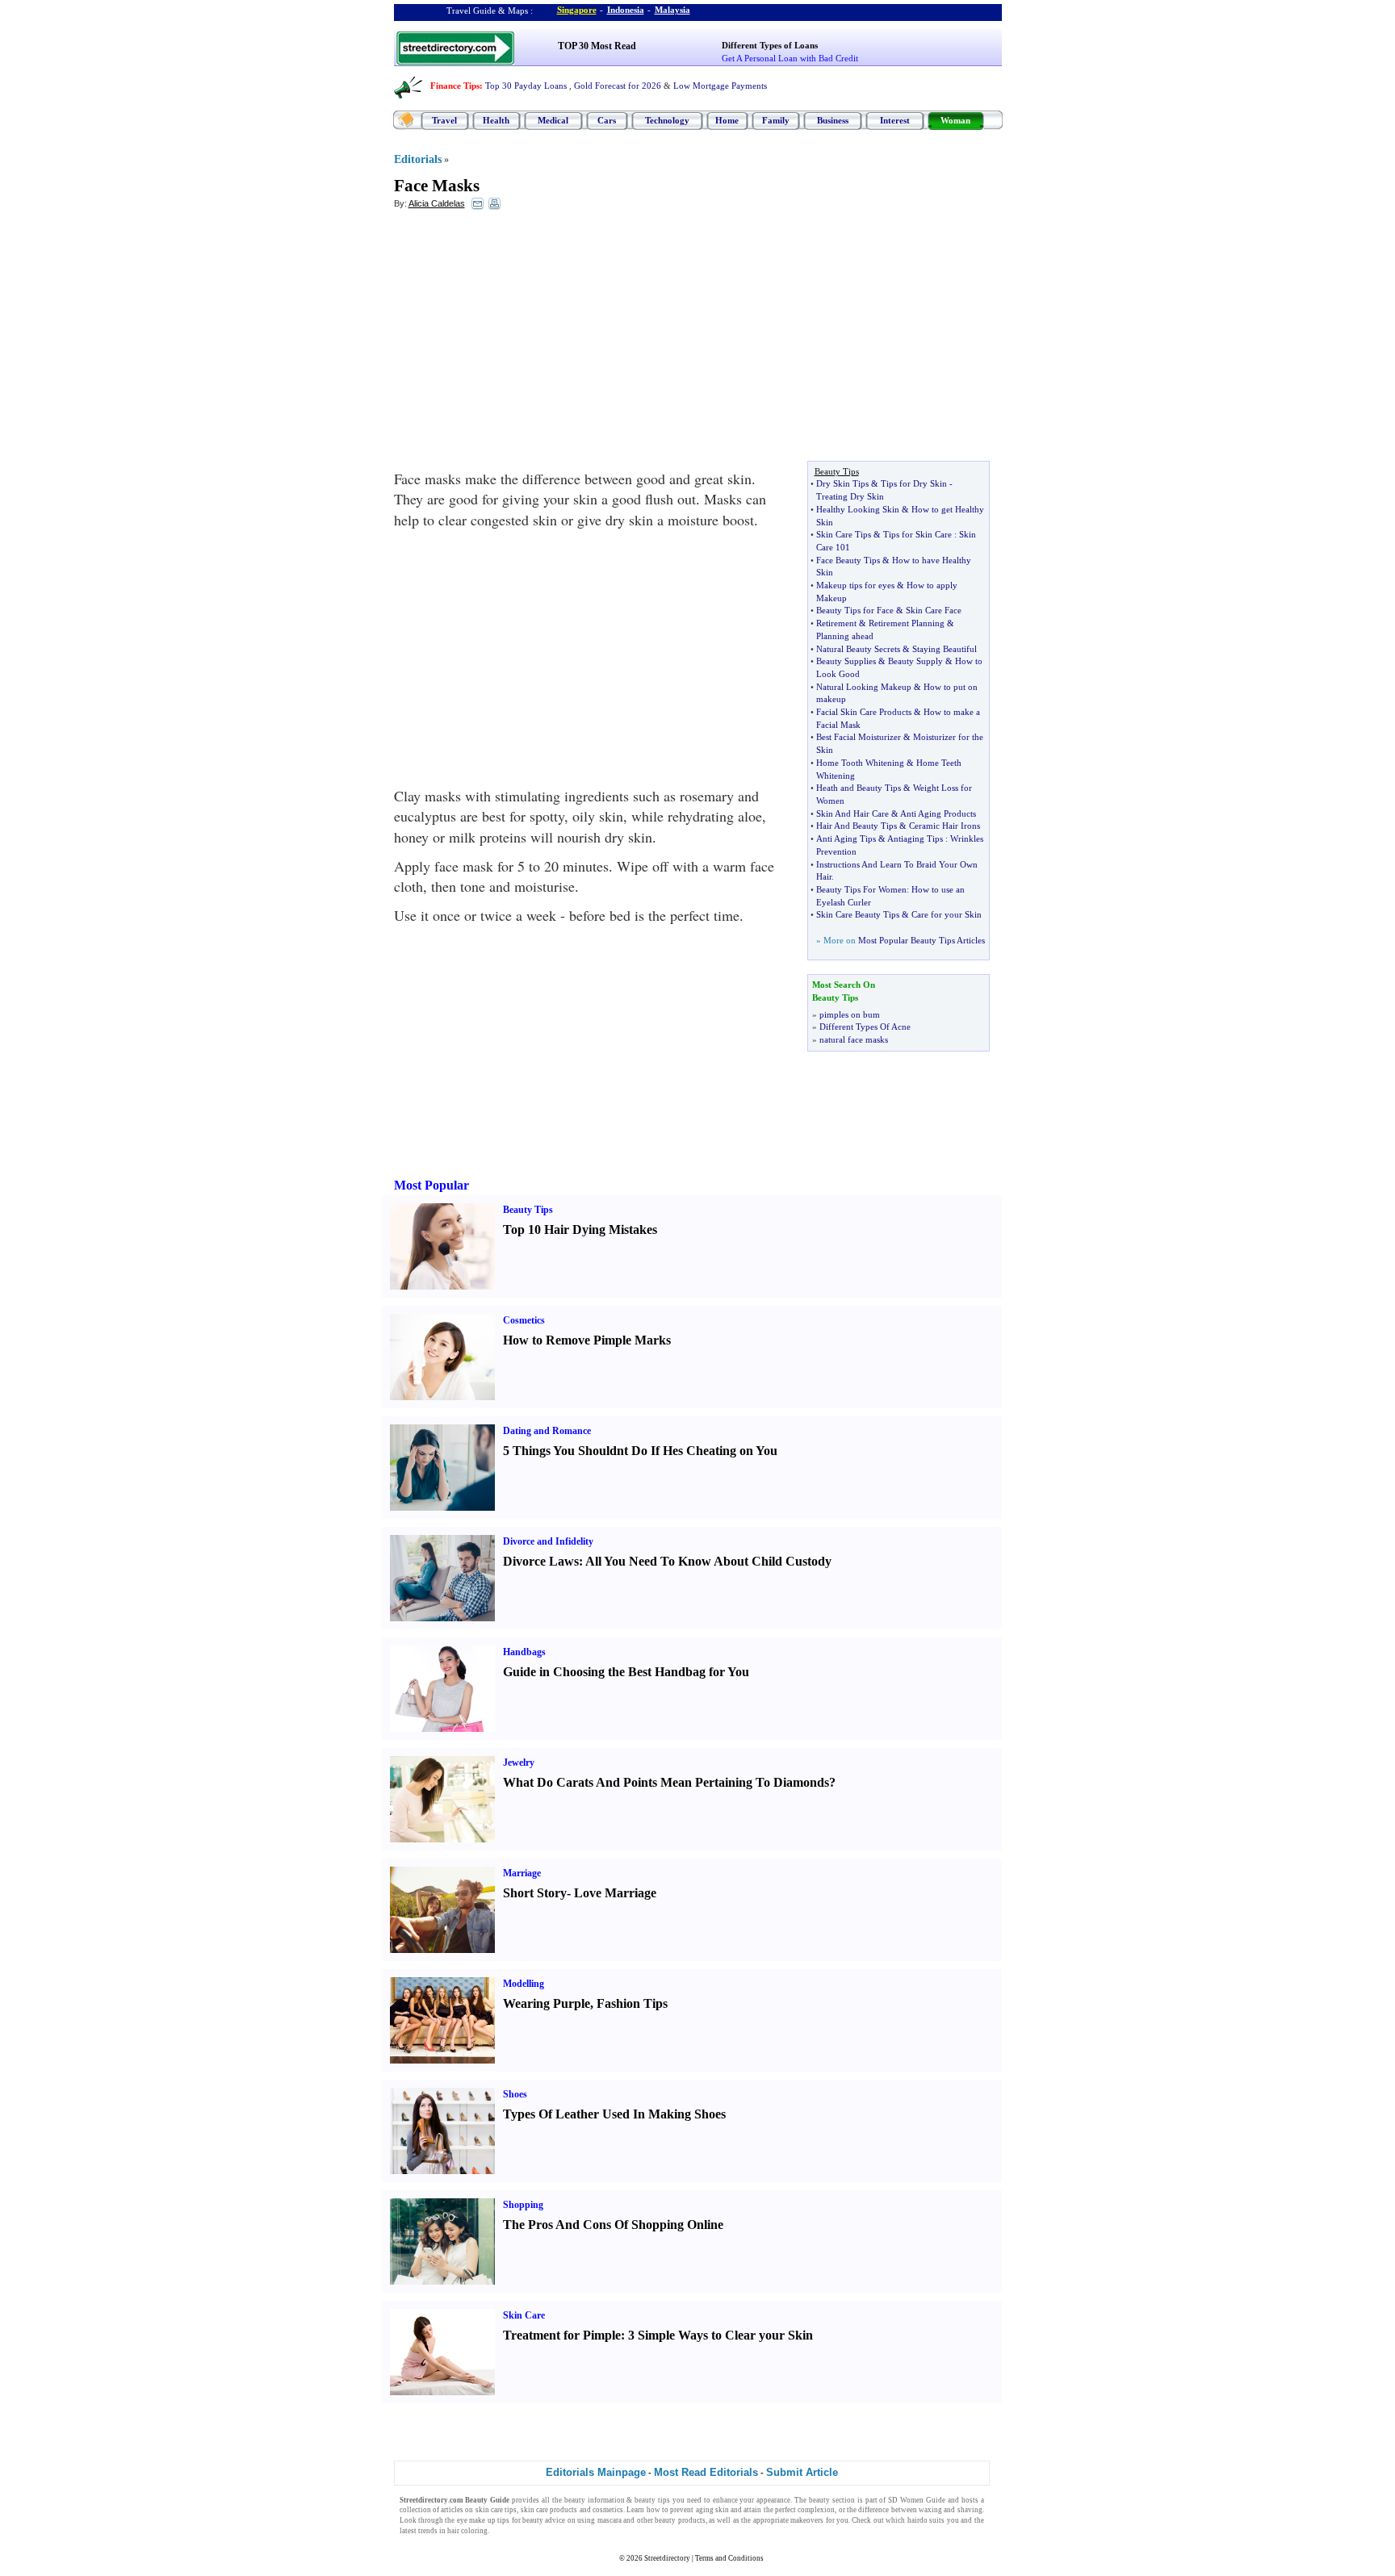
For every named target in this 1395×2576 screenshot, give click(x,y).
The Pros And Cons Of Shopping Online (613, 2225)
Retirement (836, 623)
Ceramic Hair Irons (945, 826)
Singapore (577, 10)
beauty (819, 2500)
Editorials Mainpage (596, 2472)
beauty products (680, 2520)
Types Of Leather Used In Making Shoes (614, 2114)
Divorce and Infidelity (548, 1541)
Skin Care (524, 2315)
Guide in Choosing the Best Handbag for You (626, 1672)
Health (496, 120)
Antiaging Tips (915, 838)
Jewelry (519, 1763)
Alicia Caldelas (437, 203)
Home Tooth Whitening (860, 763)
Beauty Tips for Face (855, 610)
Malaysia (672, 10)
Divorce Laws (541, 1561)
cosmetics (608, 2510)
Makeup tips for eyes (855, 585)
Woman (955, 120)
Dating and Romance (547, 1431)
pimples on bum (850, 1014)
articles (452, 2510)
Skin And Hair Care (852, 813)
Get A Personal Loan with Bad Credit (790, 58)
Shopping (523, 2205)
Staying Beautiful (945, 649)
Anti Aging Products (938, 813)
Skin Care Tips (844, 534)
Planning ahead (845, 636)
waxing (930, 2510)
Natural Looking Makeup (864, 687)
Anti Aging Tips (846, 838)
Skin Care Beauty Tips (858, 914)
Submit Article (802, 2472)
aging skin (712, 2510)
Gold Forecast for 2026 (618, 86)
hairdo (917, 2520)
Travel (444, 120)
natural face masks (854, 1039)
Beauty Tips (528, 1210)
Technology (667, 120)
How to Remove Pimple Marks (587, 1340)
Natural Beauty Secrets (858, 649)
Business (833, 120)
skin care (489, 2510)
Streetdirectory (667, 2558)
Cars (607, 120)
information (606, 2500)
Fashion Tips (632, 2003)
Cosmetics (524, 1320)
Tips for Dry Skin (914, 483)
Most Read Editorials (706, 2472)
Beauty (476, 2500)
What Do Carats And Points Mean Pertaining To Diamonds (666, 1782)
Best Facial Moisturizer (859, 737)
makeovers (807, 2520)
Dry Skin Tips (842, 483)
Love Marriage (615, 1893)
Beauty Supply (915, 661)
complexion (816, 2510)
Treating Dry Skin (850, 496)
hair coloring (467, 2531)
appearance (773, 2500)
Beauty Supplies (846, 661)
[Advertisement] (526, 340)
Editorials (418, 159)
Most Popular (431, 1185)
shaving (970, 2510)
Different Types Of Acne (865, 1027)
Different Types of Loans (770, 45)
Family (776, 120)
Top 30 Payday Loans (526, 86)
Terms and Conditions (729, 2558)
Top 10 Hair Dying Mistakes (580, 1229)
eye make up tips (483, 2520)
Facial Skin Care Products (864, 712)
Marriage (522, 1873)
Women (912, 2500)
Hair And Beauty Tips (857, 826)
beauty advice (544, 2520)
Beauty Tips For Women (861, 889)
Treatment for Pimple (562, 2335)
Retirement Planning (907, 623)
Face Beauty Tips (848, 560)
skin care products (549, 2510)
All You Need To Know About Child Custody (708, 1561)
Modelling (524, 1984)
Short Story (535, 1893)
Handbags (524, 1652)
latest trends (419, 2531)
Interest (895, 120)
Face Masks (437, 186)
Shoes (515, 2094)
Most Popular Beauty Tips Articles (922, 940)
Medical (553, 120)
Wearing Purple (547, 2003)
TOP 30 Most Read (597, 46)
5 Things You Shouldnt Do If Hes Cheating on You (640, 1451)
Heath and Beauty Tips (859, 788)
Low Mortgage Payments (720, 86)
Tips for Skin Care (917, 534)
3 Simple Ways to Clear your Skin (721, 2335)
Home (727, 120)
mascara (610, 2520)
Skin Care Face (934, 610)
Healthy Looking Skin (858, 509)
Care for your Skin (947, 914)
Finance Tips (455, 86)
